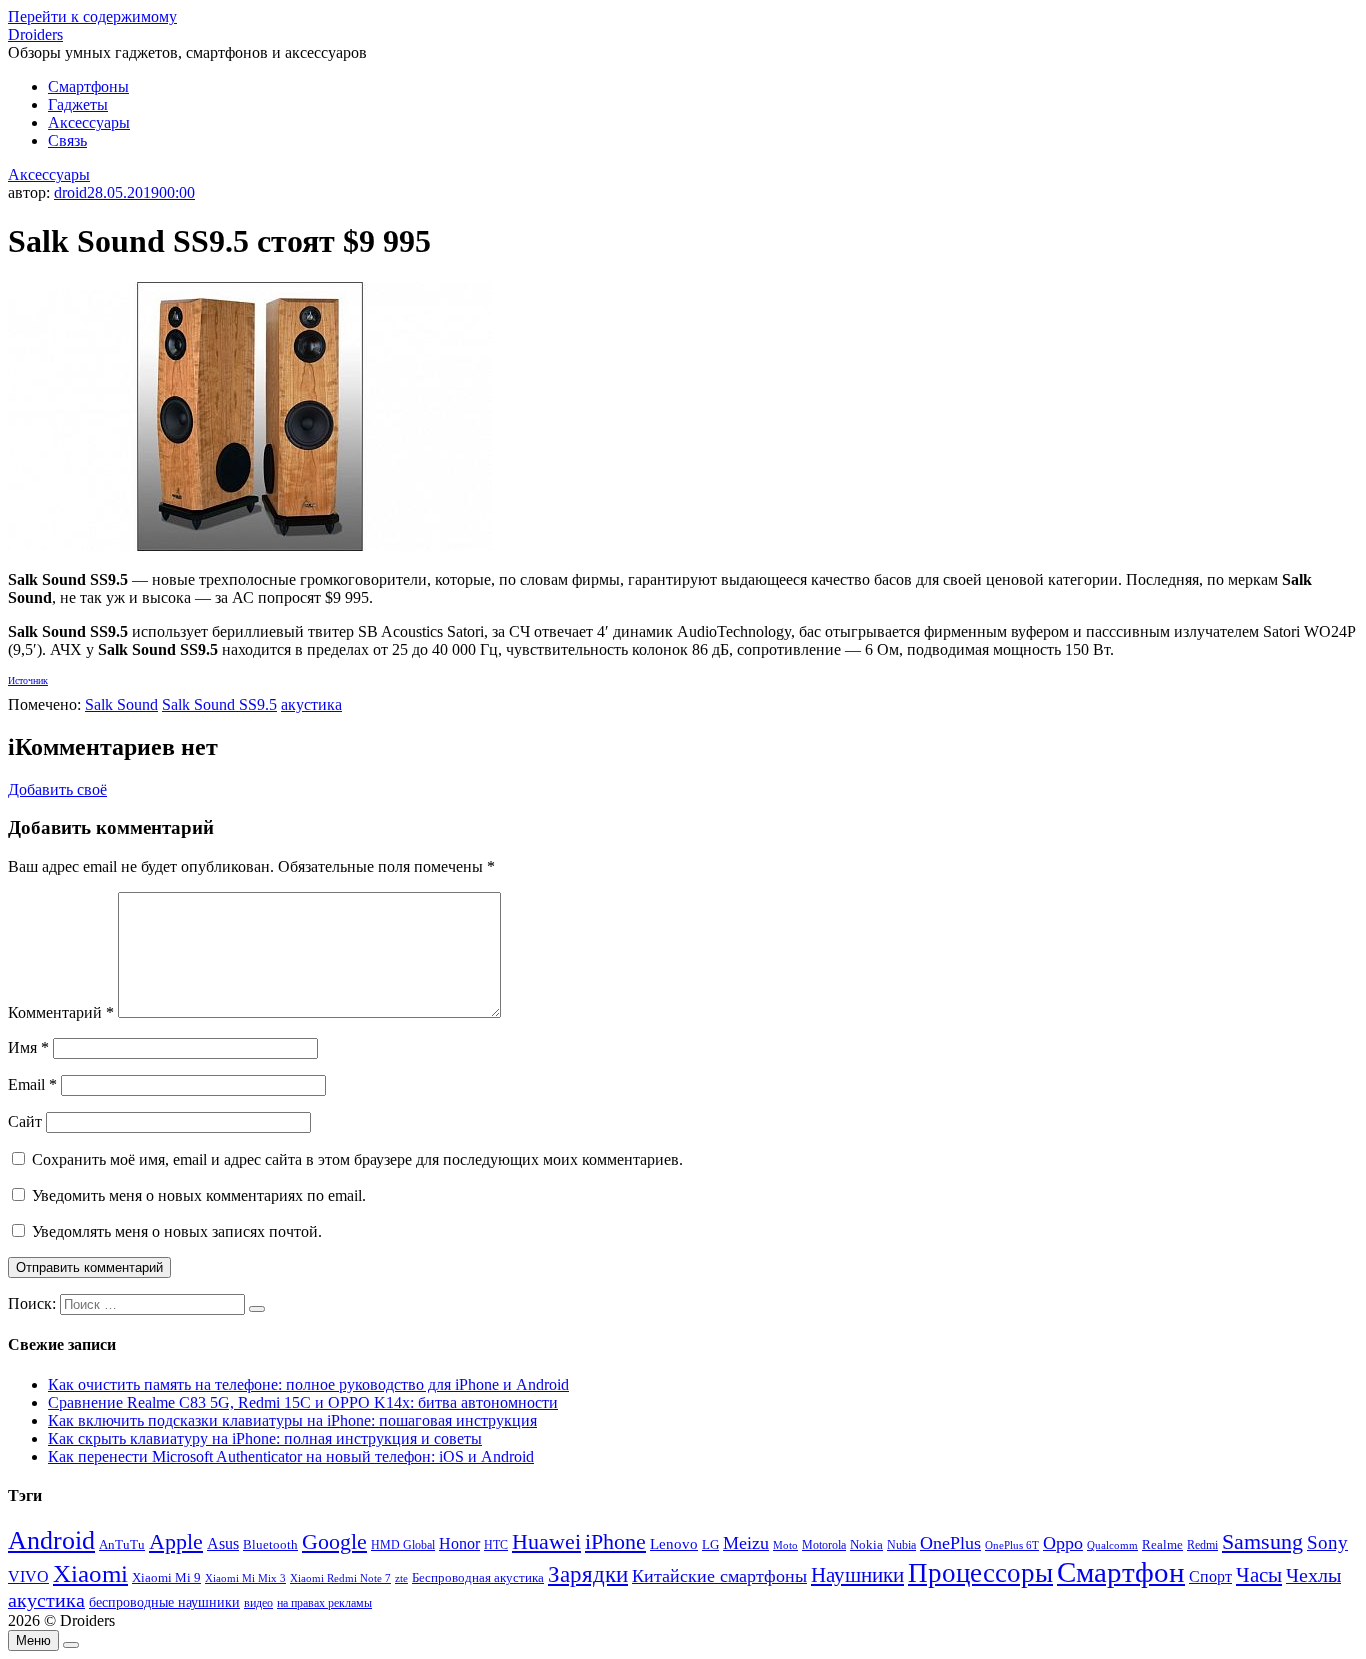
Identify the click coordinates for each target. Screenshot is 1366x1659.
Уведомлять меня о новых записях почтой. (177, 1231)
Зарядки (588, 1574)
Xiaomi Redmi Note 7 (340, 1578)
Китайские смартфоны (719, 1576)
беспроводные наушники (164, 1602)
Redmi (1202, 1545)
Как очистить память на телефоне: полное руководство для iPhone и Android (308, 1384)
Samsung (1262, 1541)
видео (258, 1603)
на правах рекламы (324, 1603)
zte (401, 1578)
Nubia (901, 1545)
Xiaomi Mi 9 (166, 1578)
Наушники (857, 1575)
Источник (28, 680)
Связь (67, 140)
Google (334, 1542)
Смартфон (1121, 1572)
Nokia (866, 1544)
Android (51, 1540)
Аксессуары (89, 122)
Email (32, 1084)
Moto (785, 1545)
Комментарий (61, 1012)
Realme (1162, 1545)
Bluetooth (270, 1545)
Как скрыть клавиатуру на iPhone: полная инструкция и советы (265, 1438)
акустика (311, 704)
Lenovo (674, 1544)
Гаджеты (78, 104)
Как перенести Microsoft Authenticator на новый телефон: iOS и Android (291, 1456)
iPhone (615, 1541)
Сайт (25, 1121)
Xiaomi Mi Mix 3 (245, 1578)
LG (710, 1544)
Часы (1259, 1575)
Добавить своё (57, 789)
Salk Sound (121, 704)
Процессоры (980, 1573)
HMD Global (403, 1545)
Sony (1327, 1542)
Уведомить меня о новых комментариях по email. (199, 1195)
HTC (496, 1545)
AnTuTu (122, 1545)
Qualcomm (1112, 1545)
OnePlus (950, 1543)
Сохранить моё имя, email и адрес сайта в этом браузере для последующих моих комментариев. (357, 1159)
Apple (176, 1541)
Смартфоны (88, 86)
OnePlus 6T (1012, 1545)
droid (70, 192)
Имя (28, 1047)
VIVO (28, 1576)
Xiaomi (90, 1573)
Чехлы (1313, 1575)
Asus (223, 1543)
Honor (459, 1543)
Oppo (1063, 1543)
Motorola (824, 1545)
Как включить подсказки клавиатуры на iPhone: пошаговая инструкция (292, 1420)
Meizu (746, 1543)
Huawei (546, 1541)
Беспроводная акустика (478, 1577)
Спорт (1210, 1576)
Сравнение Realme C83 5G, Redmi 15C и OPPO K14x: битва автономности (303, 1402)
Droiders (35, 34)
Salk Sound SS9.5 (219, 704)
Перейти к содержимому (92, 16)
